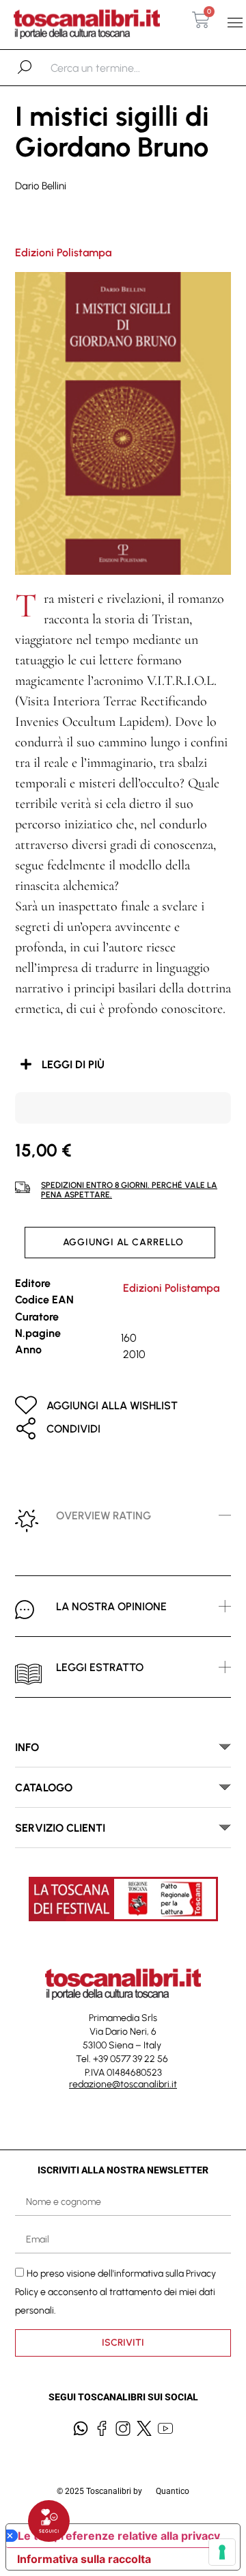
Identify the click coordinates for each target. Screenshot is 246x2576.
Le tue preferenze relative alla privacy (119, 2536)
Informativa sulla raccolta (84, 2559)
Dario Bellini (41, 186)
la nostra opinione (111, 1606)
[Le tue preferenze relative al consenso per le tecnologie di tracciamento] (222, 2552)
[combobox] (121, 68)
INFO (27, 1747)
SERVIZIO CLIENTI (60, 1828)
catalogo (44, 1788)
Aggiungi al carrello (123, 1242)
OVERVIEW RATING (104, 1516)
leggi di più (73, 1065)
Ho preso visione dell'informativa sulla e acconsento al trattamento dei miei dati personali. (115, 2292)
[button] (235, 23)
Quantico (173, 2491)
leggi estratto (100, 1667)
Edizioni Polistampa (63, 253)
